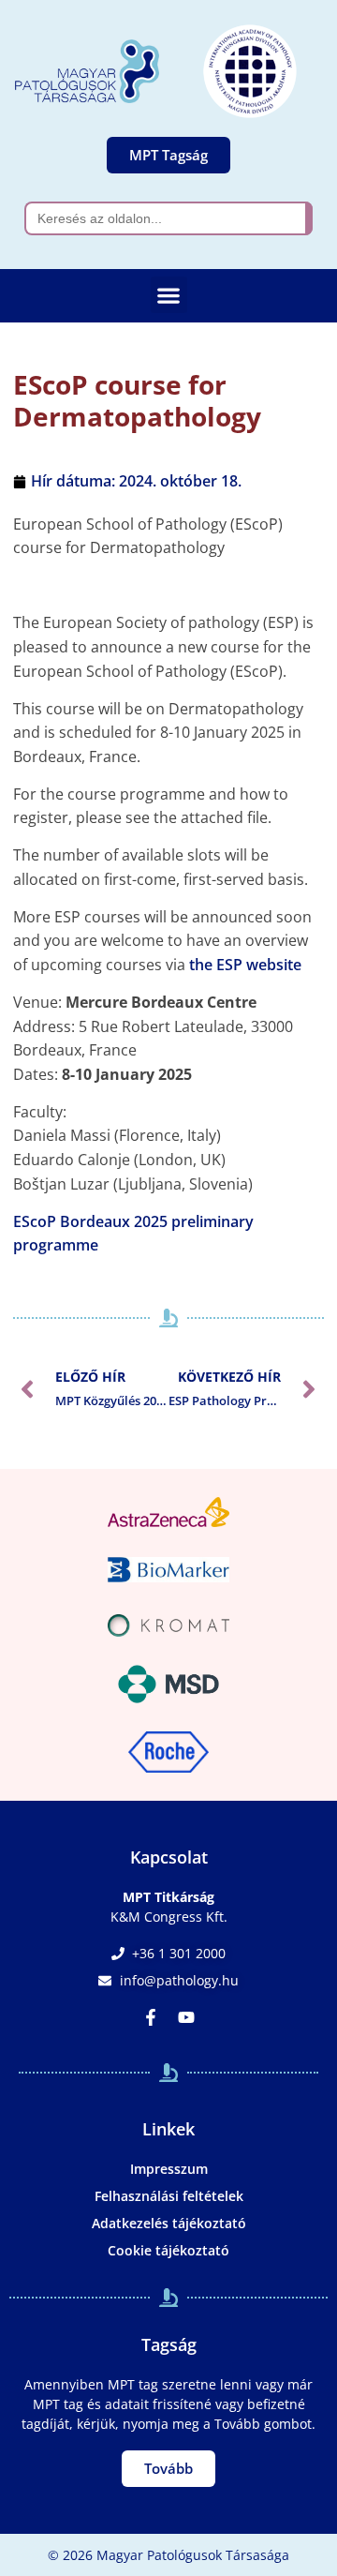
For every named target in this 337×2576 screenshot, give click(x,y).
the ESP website (245, 965)
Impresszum (169, 2169)
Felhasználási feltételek (169, 2196)
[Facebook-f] (151, 2017)
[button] (169, 295)
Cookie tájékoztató (168, 2250)
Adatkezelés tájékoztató (169, 2223)
